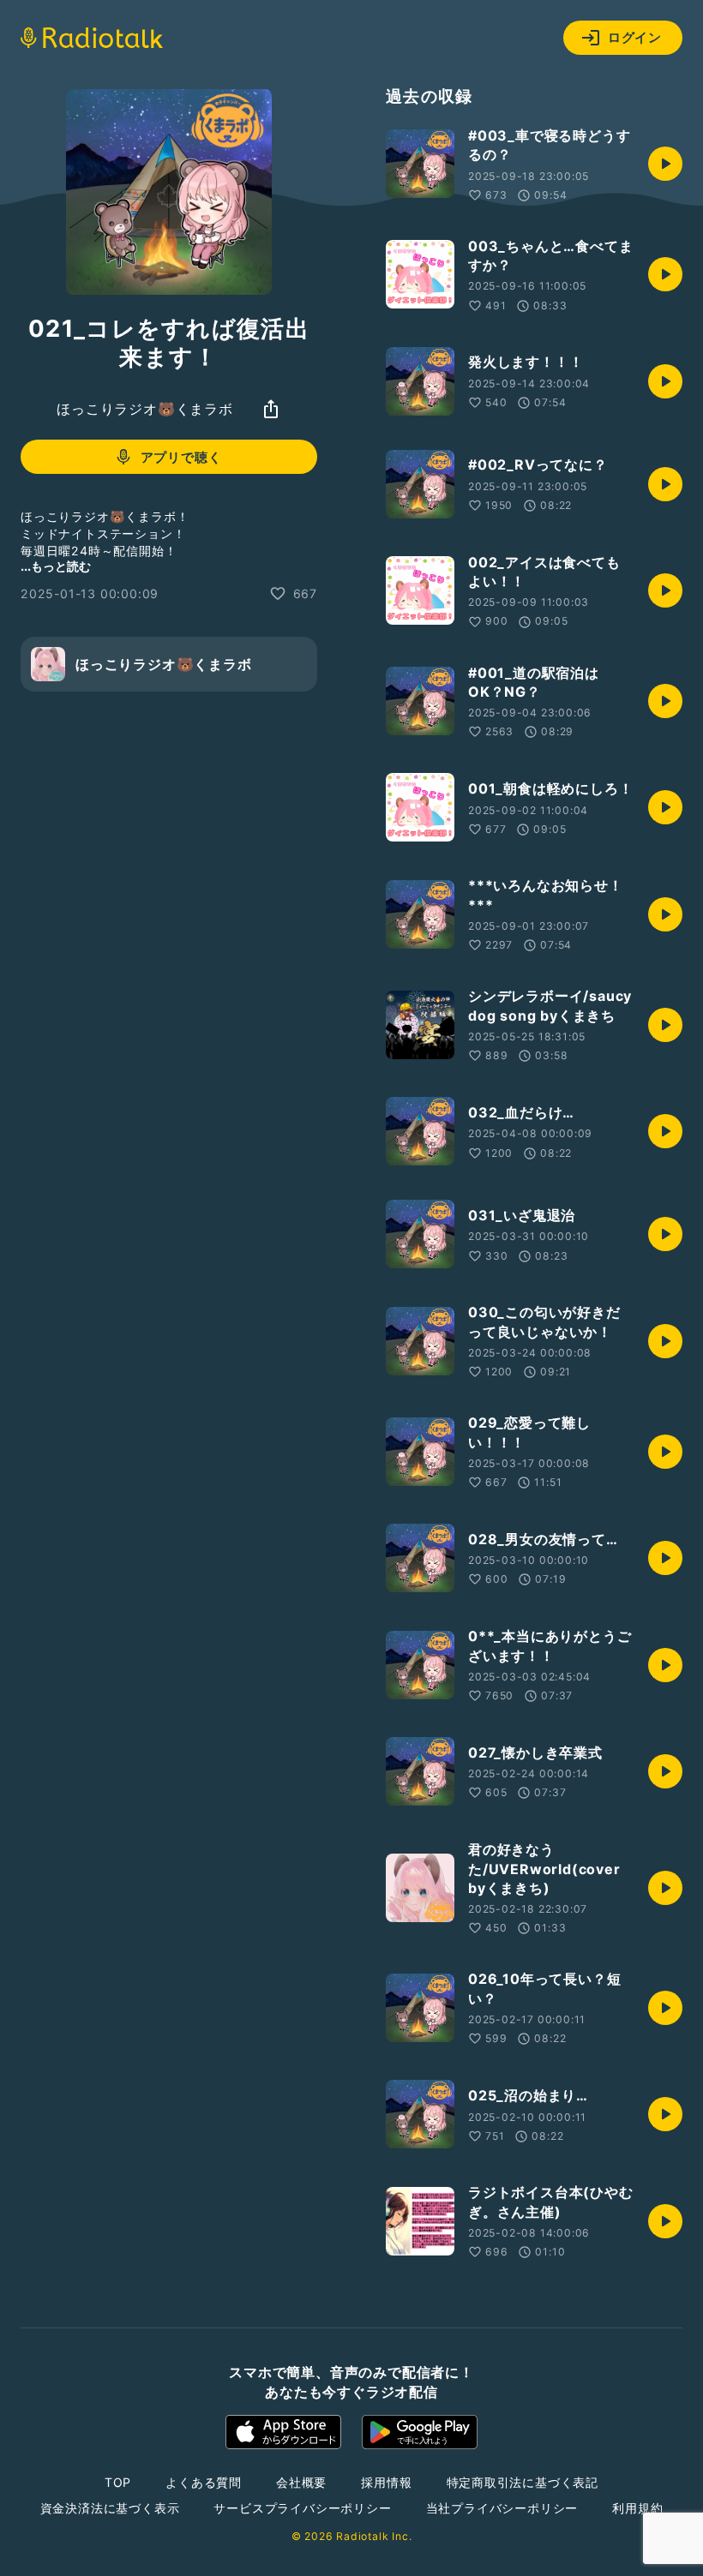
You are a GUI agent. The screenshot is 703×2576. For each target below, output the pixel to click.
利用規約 (637, 2508)
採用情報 (386, 2482)
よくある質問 (204, 2482)
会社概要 (301, 2482)
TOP (118, 2482)
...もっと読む (56, 566)
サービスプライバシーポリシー (302, 2508)
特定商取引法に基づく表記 (523, 2482)
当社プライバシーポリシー (502, 2508)
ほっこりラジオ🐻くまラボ (145, 409)
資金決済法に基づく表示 (110, 2508)
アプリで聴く (181, 457)
